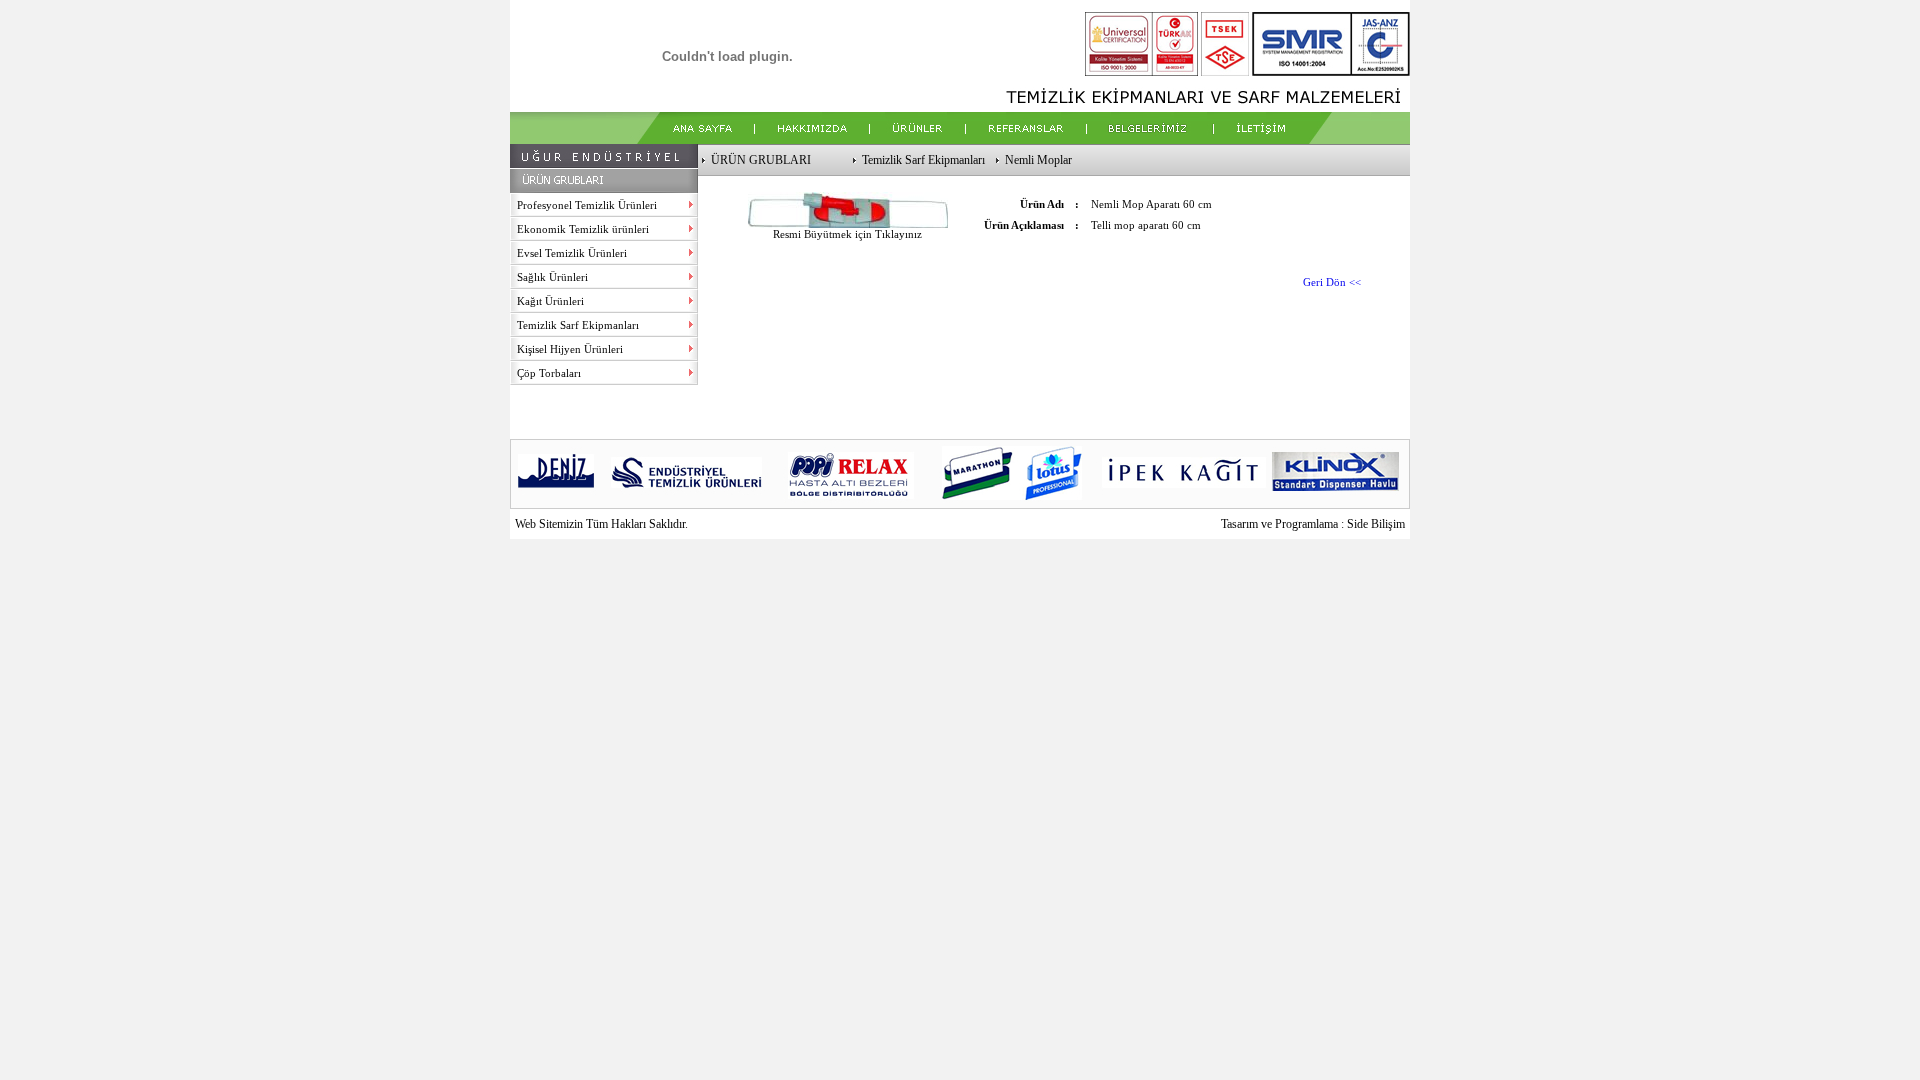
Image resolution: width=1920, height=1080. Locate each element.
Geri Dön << (1332, 282)
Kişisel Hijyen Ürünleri (570, 349)
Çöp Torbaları (549, 373)
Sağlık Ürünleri (552, 277)
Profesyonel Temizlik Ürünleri (587, 205)
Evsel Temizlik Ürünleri (572, 253)
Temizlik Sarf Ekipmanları (578, 325)
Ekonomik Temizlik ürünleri (583, 229)
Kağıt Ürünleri (550, 301)
